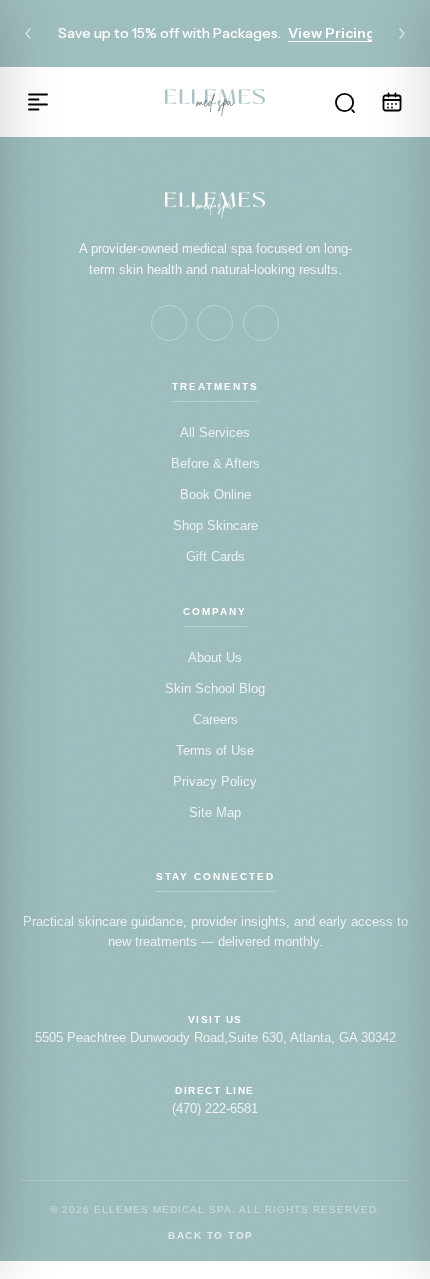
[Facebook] (169, 323)
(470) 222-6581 (215, 1108)
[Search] (344, 102)
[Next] (402, 34)
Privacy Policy (215, 781)
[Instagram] (215, 323)
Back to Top (211, 1236)
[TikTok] (261, 323)
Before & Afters (215, 463)
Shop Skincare (215, 525)
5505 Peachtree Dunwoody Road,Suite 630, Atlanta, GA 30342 (215, 1037)
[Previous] (28, 34)
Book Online (215, 494)
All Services (215, 432)
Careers (215, 719)
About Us (215, 657)
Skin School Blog (215, 688)
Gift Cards (215, 556)
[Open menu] (38, 102)
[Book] (392, 102)
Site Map (215, 812)
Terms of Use (215, 750)
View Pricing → (340, 33)
